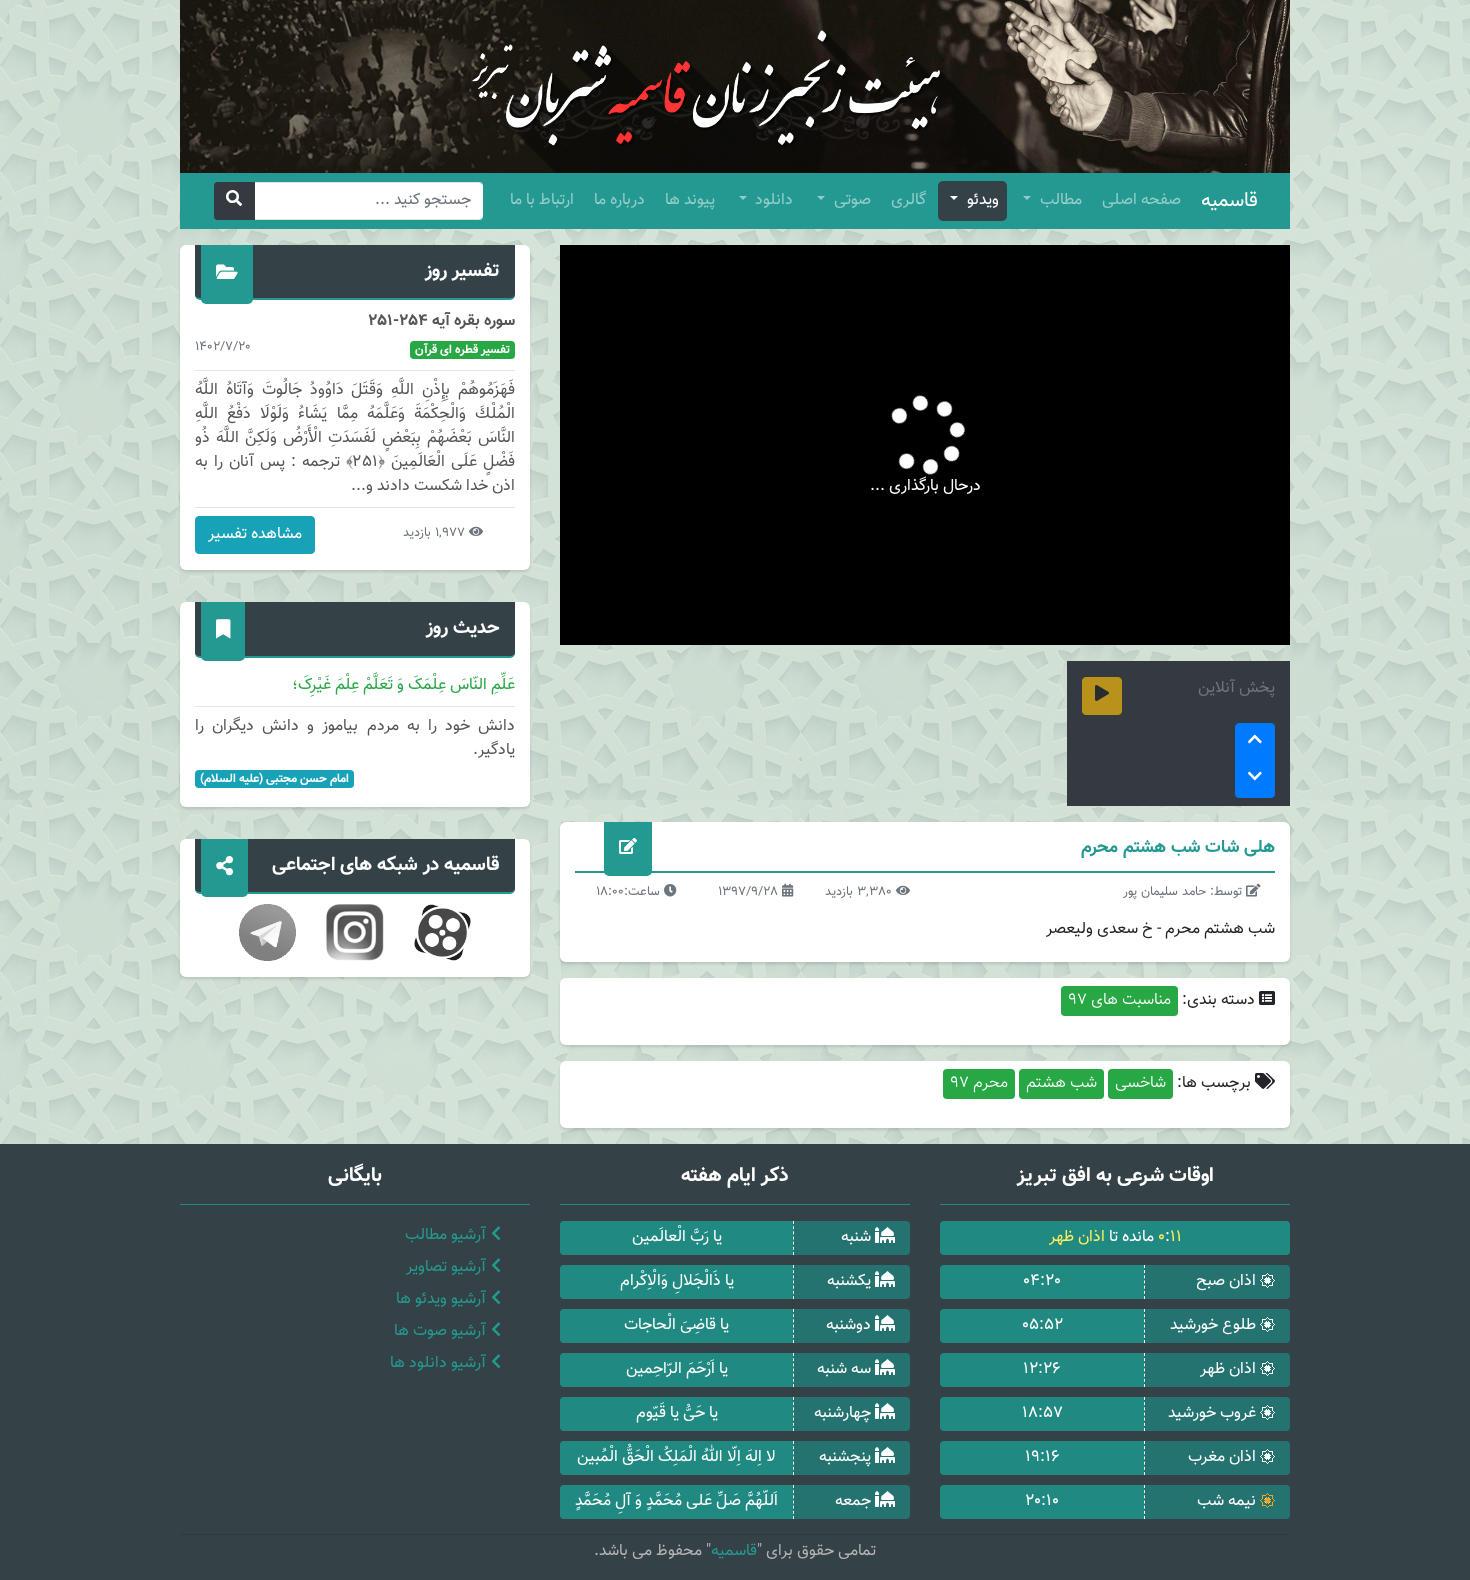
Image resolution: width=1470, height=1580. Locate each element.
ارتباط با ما (542, 200)
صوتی (850, 200)
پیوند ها (690, 200)
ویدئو (981, 200)
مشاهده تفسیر (255, 534)
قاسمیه (1229, 201)
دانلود (772, 200)
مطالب (1059, 200)
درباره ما (619, 200)
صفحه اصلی (1141, 200)
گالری (908, 200)
